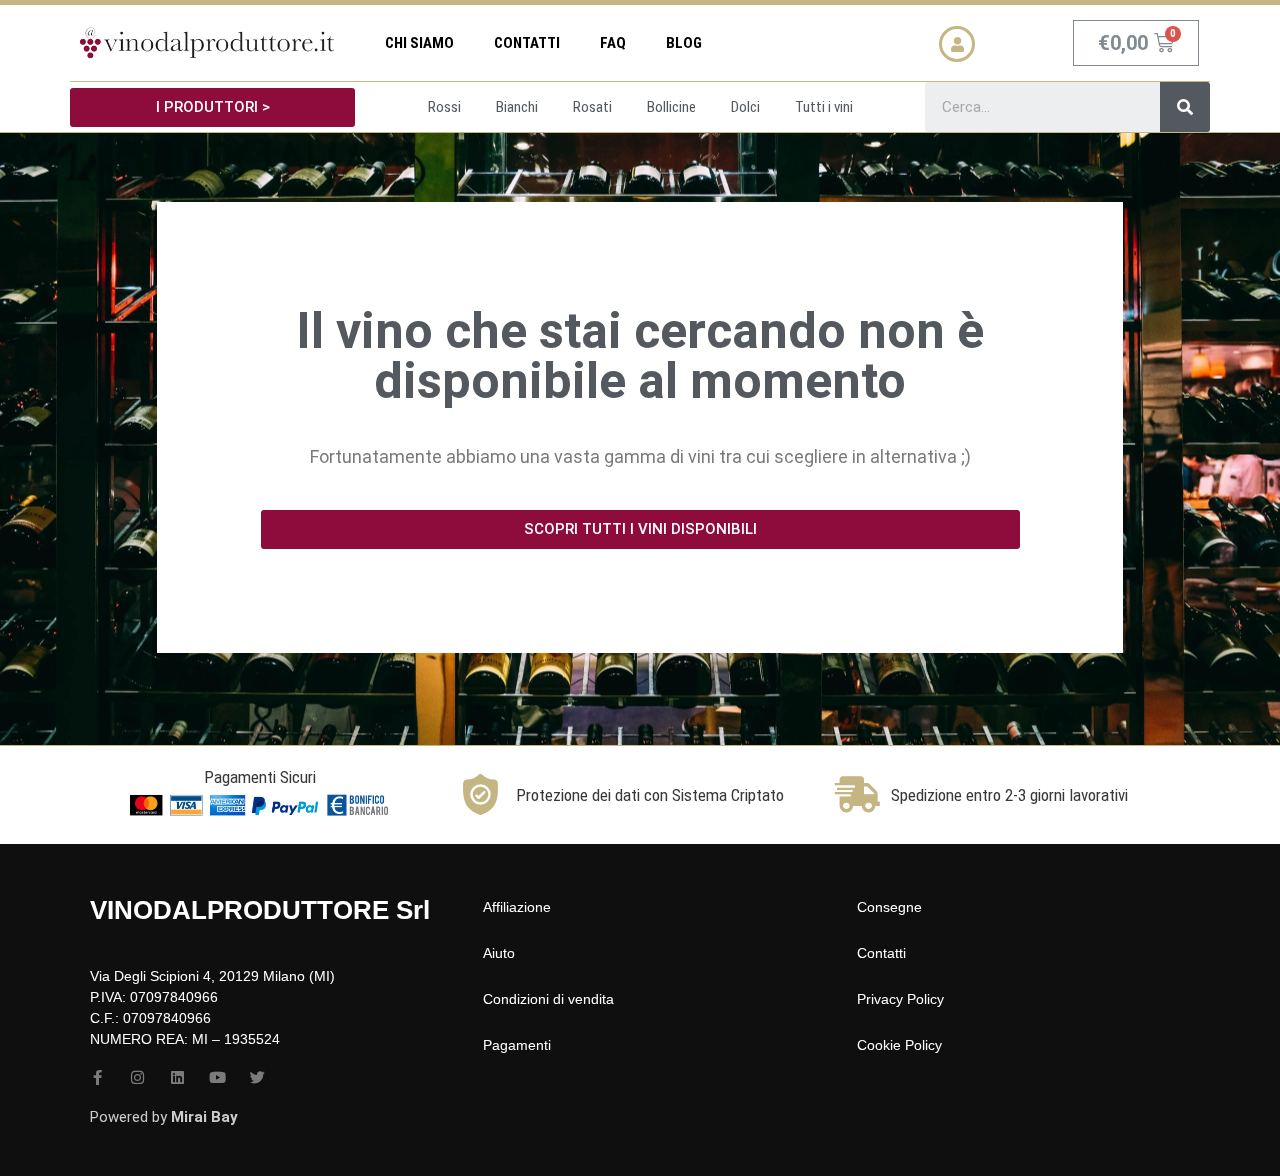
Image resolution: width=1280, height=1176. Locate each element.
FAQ (613, 43)
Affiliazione (517, 907)
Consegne (889, 907)
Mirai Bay (204, 1117)
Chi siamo (419, 43)
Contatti (527, 43)
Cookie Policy (899, 1045)
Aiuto (499, 953)
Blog (684, 43)
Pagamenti (517, 1045)
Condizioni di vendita (548, 999)
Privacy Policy (900, 999)
